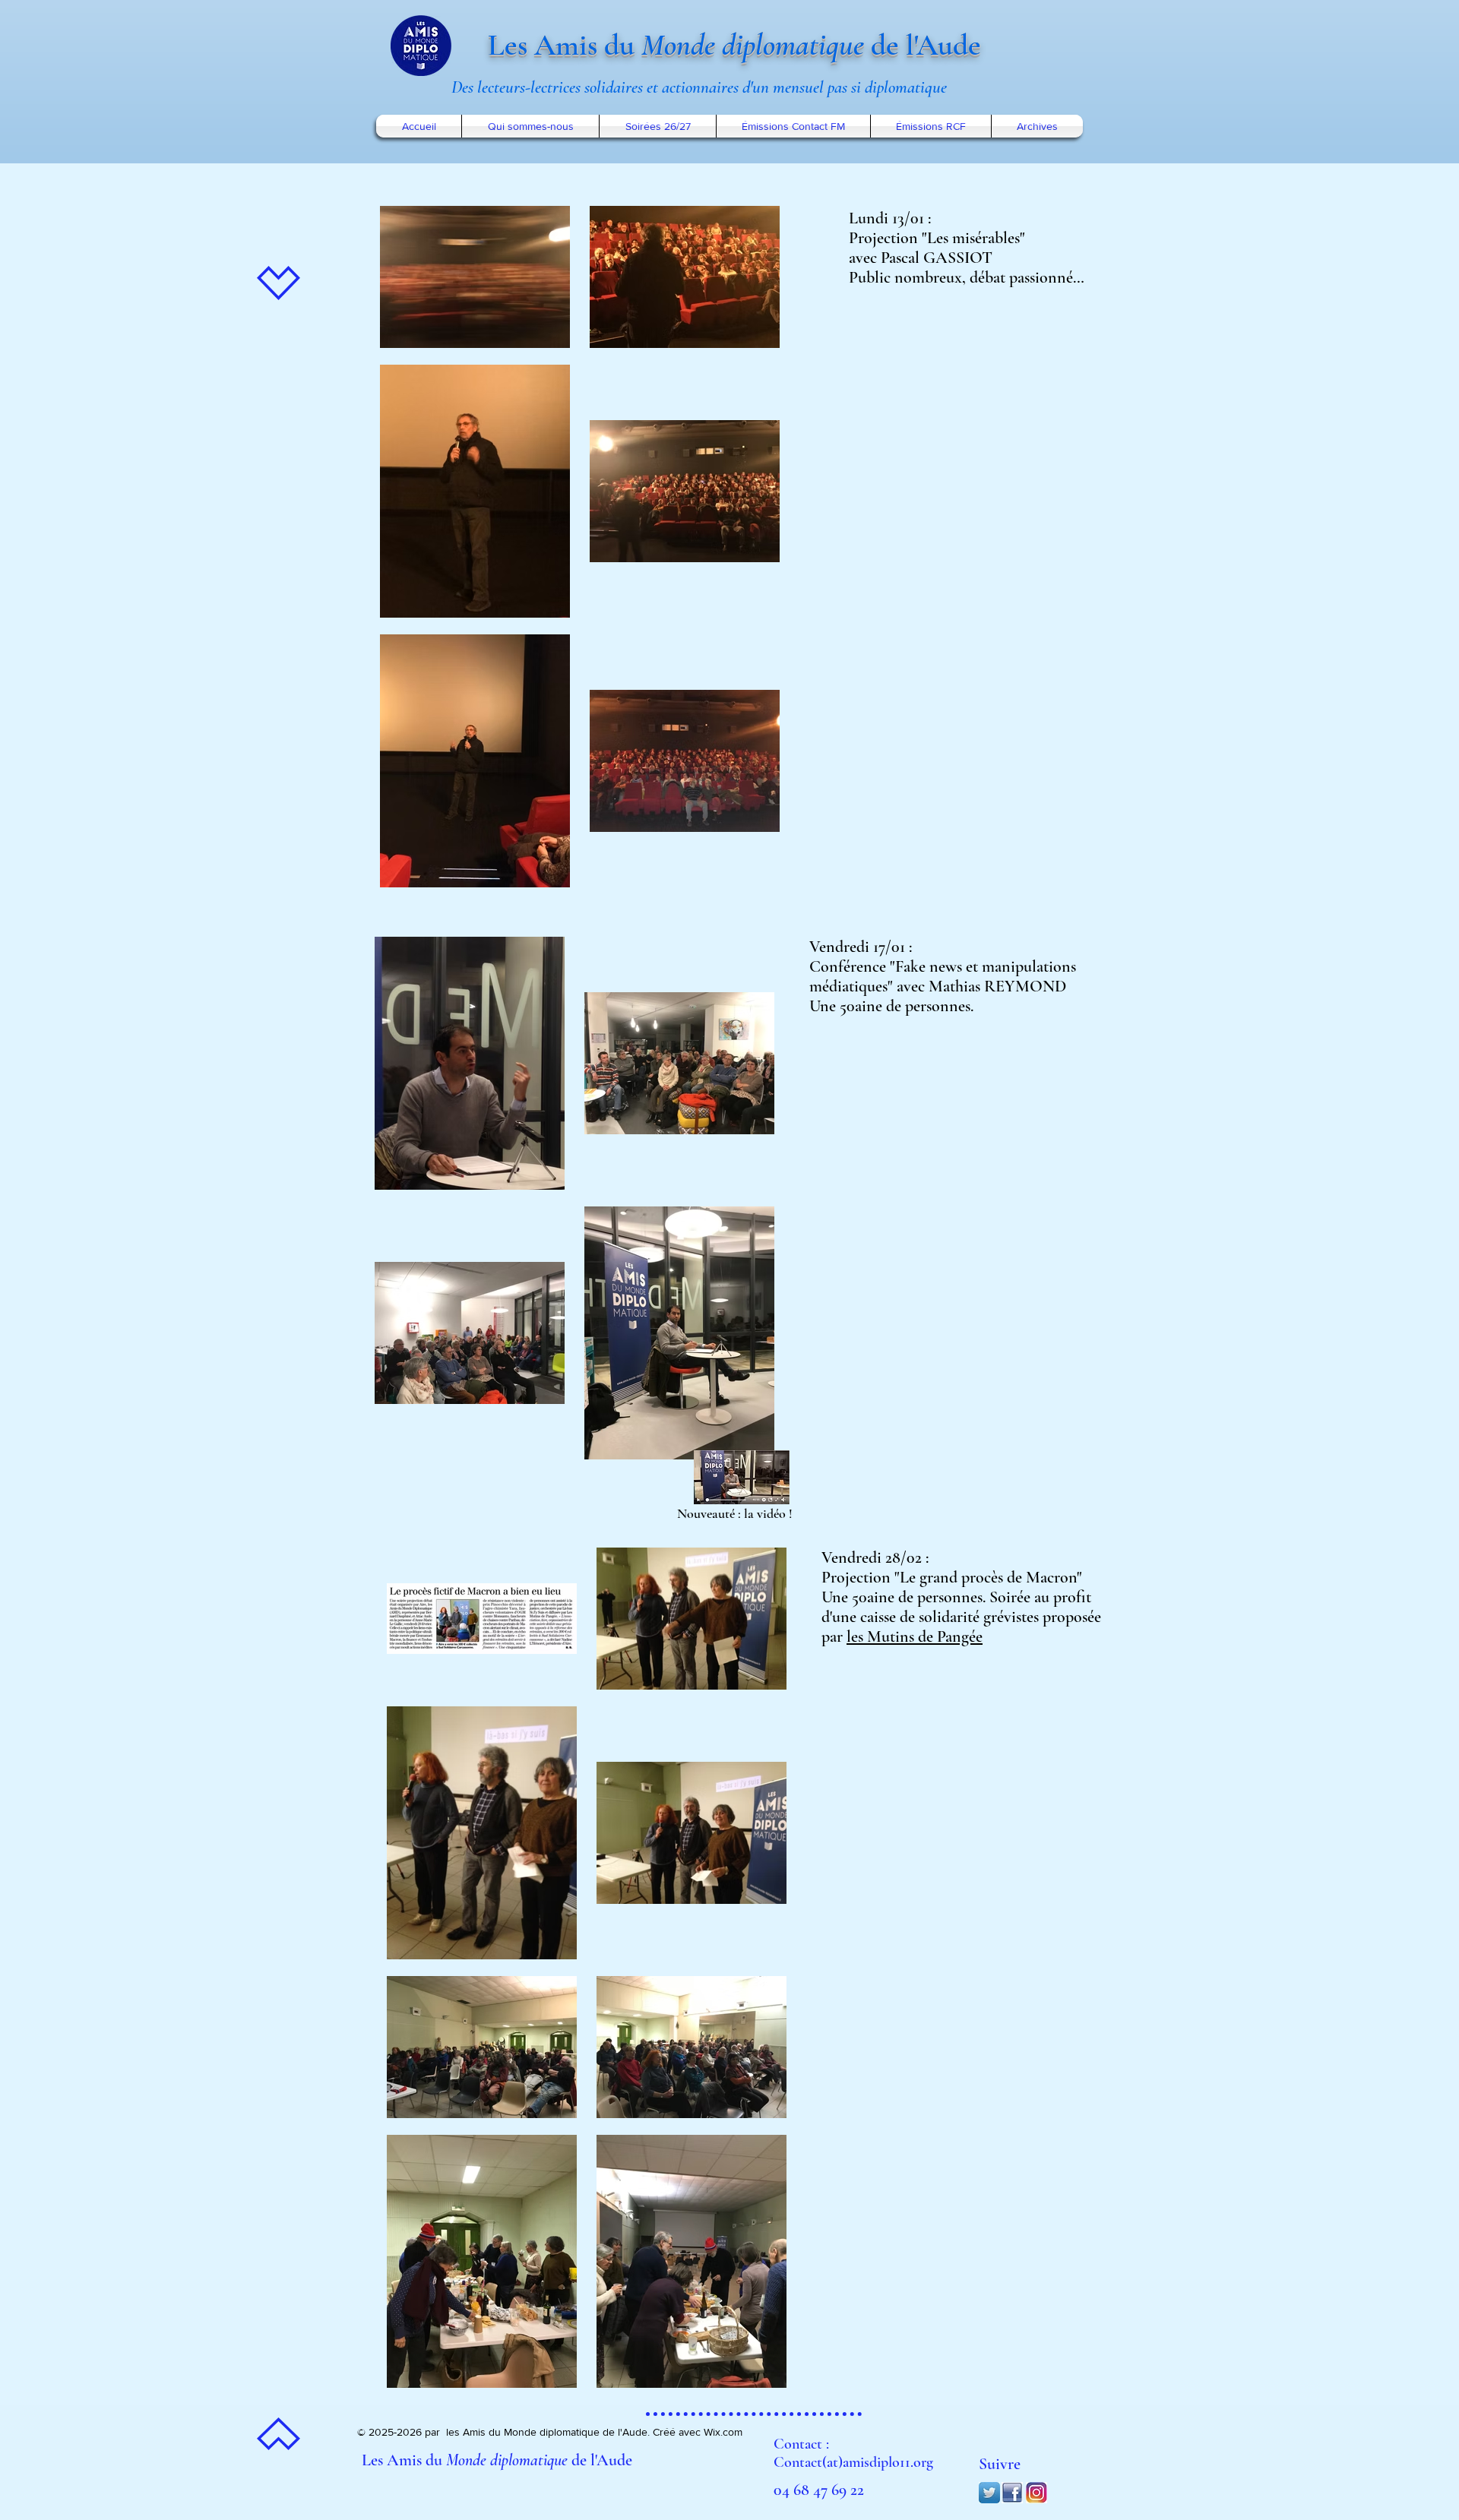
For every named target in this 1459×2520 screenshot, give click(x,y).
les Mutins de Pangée (915, 1636)
